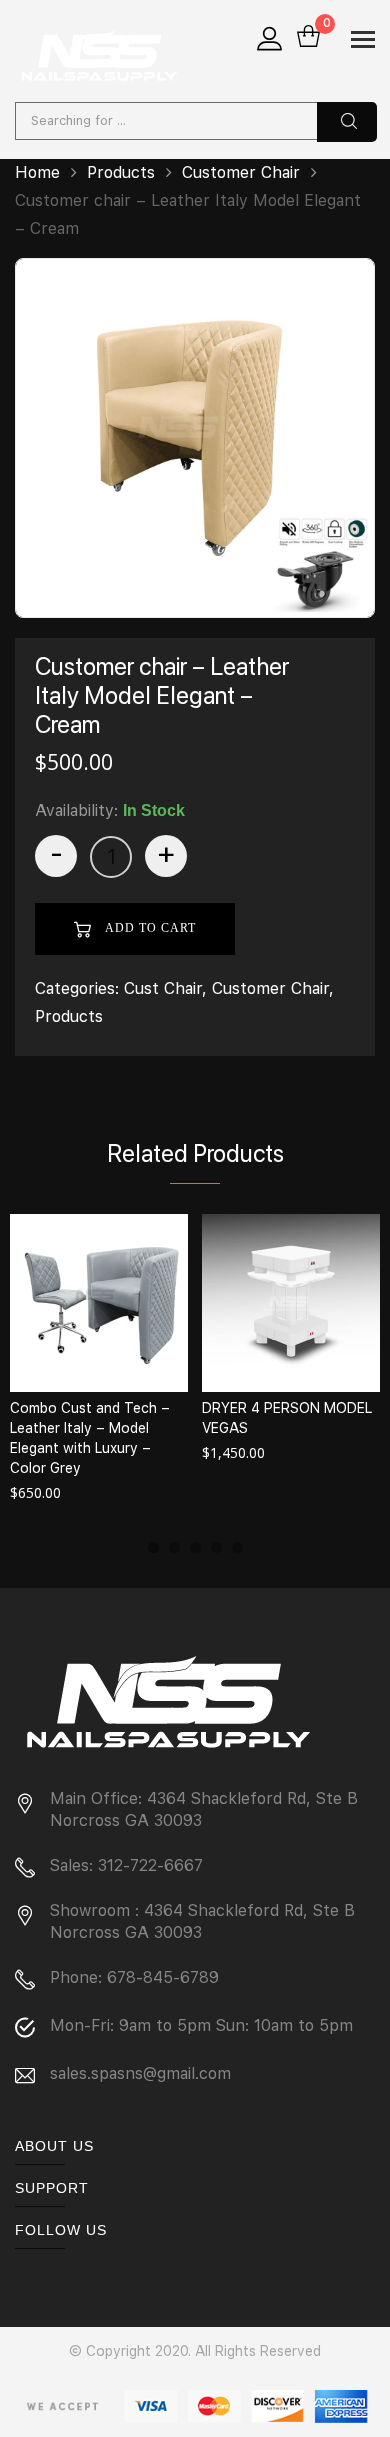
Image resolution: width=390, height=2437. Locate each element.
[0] (308, 38)
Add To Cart (148, 928)
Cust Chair (163, 988)
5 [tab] (237, 1547)
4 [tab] (216, 1547)
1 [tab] (153, 1547)
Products (121, 172)
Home (37, 172)
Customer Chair (241, 172)
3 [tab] (195, 1547)
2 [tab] (174, 1547)
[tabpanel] (99, 1360)
